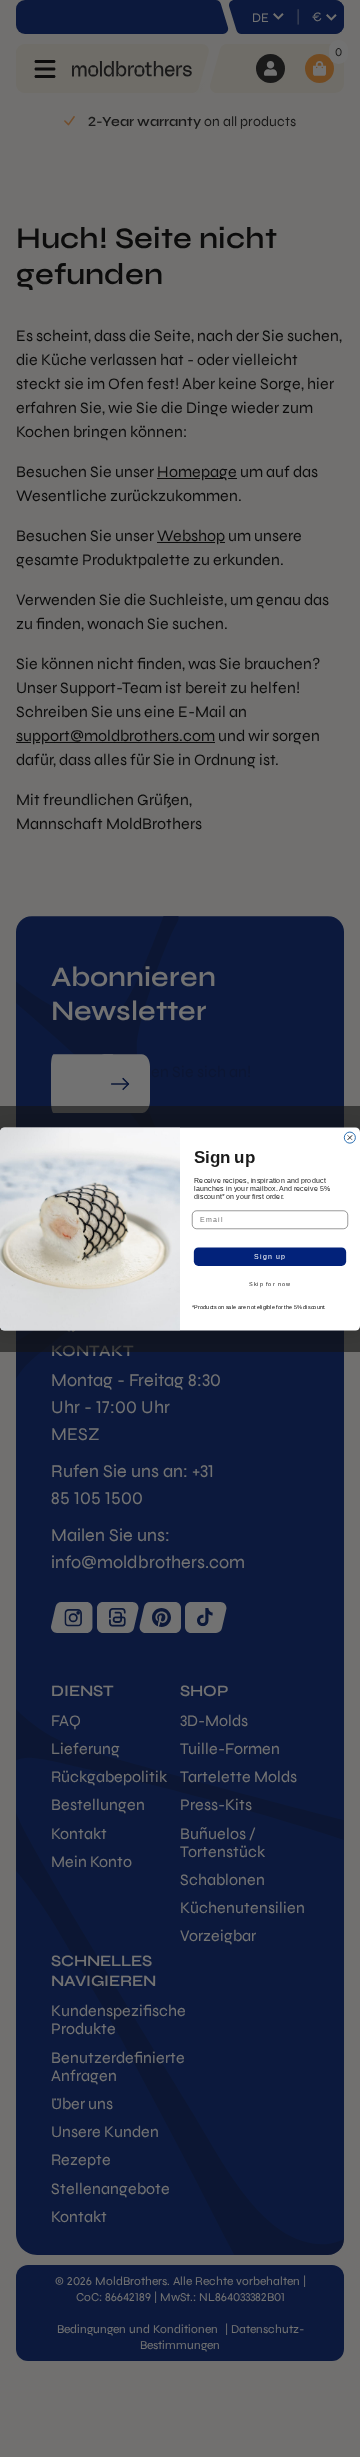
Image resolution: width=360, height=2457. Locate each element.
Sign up (270, 1256)
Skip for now (270, 1284)
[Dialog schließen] (349, 1137)
